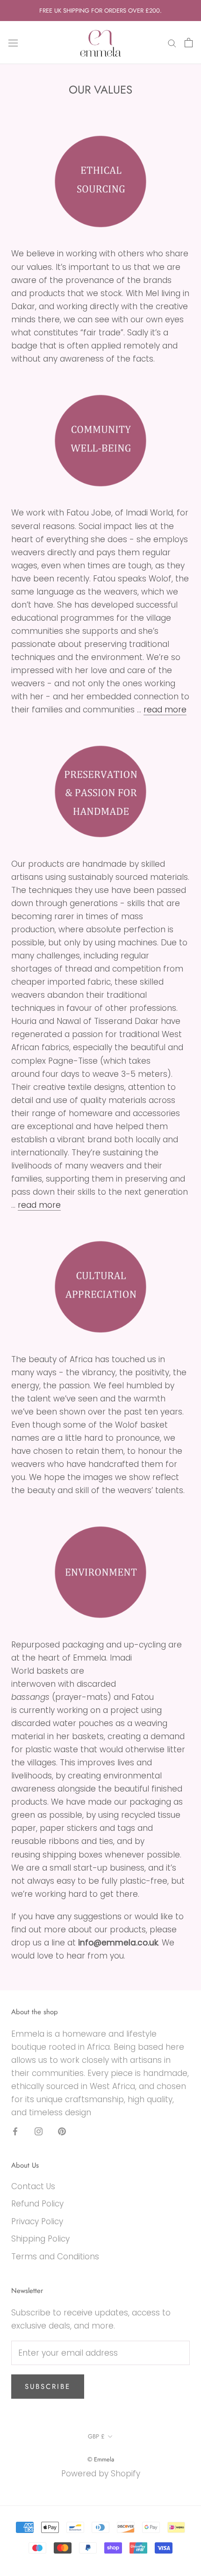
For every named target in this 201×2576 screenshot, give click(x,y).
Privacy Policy (37, 2221)
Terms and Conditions (55, 2257)
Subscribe (48, 2387)
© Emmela (101, 2459)
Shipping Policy (40, 2239)
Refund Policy (37, 2204)
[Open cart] (189, 43)
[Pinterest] (62, 2131)
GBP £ (96, 2436)
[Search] (172, 43)
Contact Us (33, 2186)
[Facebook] (15, 2131)
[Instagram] (39, 2131)
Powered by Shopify (101, 2474)
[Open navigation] (13, 43)
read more (165, 710)
